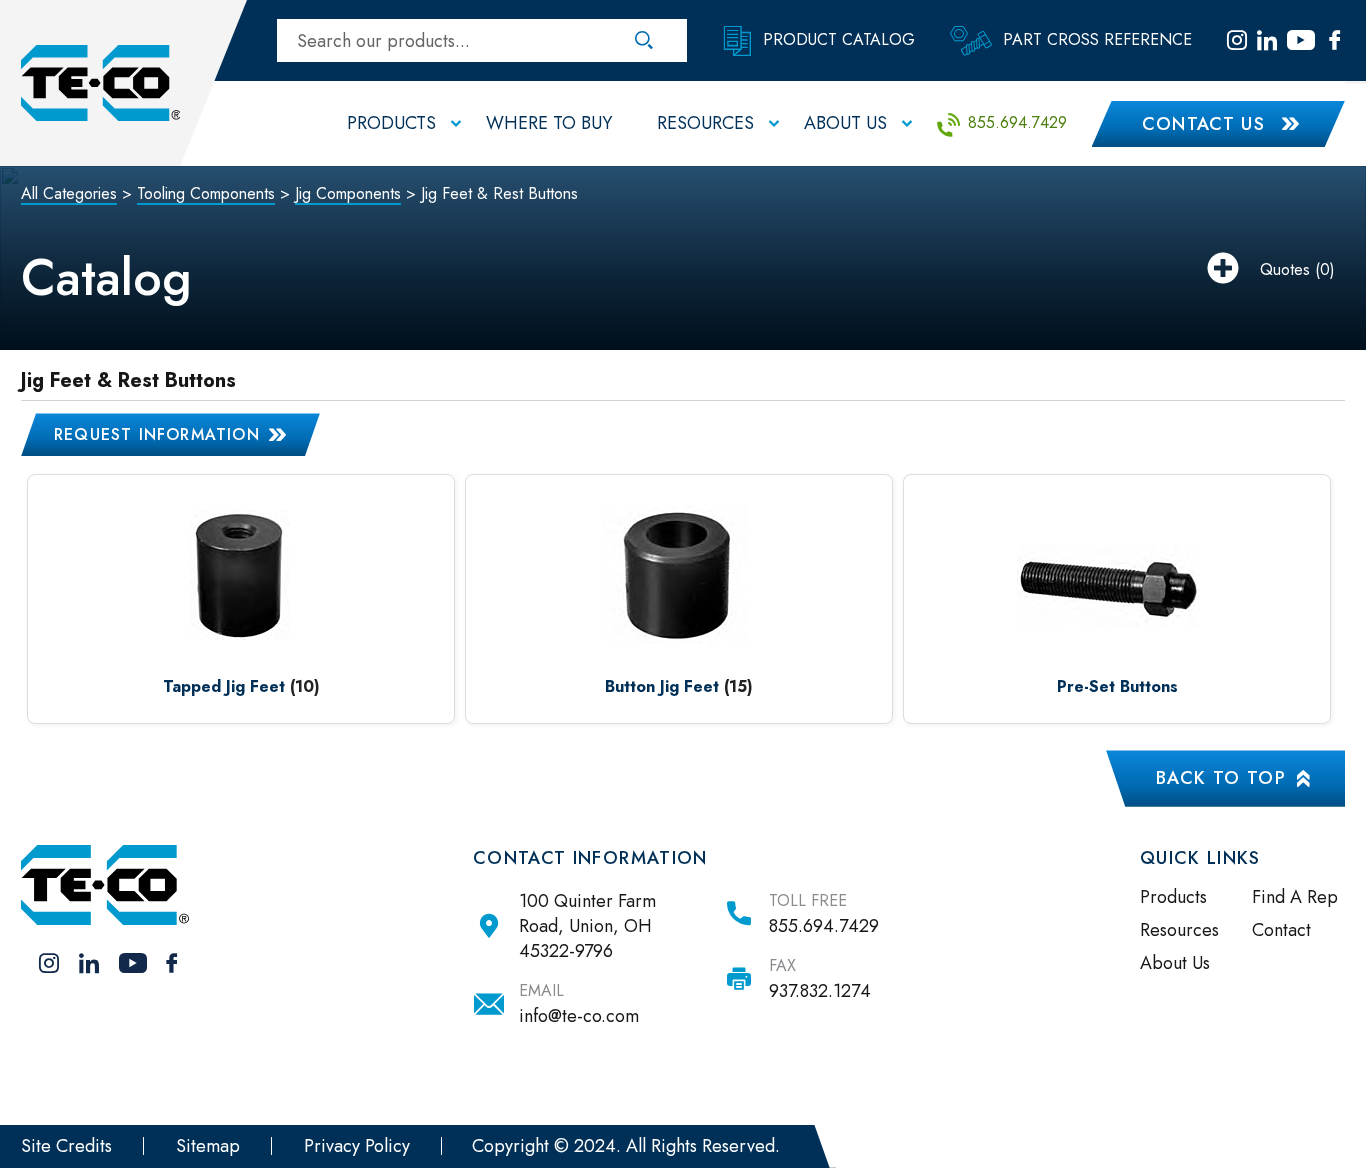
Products (1173, 897)
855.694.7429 (1015, 122)
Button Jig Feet (662, 686)
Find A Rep (1295, 897)
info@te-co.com (579, 1016)
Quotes (1285, 269)
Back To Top (1221, 778)
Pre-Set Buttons (1117, 686)
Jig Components (348, 193)
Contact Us (1204, 124)
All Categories (69, 193)
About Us (1175, 963)
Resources (1179, 930)
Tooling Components (206, 193)
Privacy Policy (357, 1146)
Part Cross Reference (1095, 38)
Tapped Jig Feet (224, 686)
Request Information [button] (157, 434)
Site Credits (66, 1146)
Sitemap (208, 1146)
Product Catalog (836, 38)
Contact (1281, 930)
